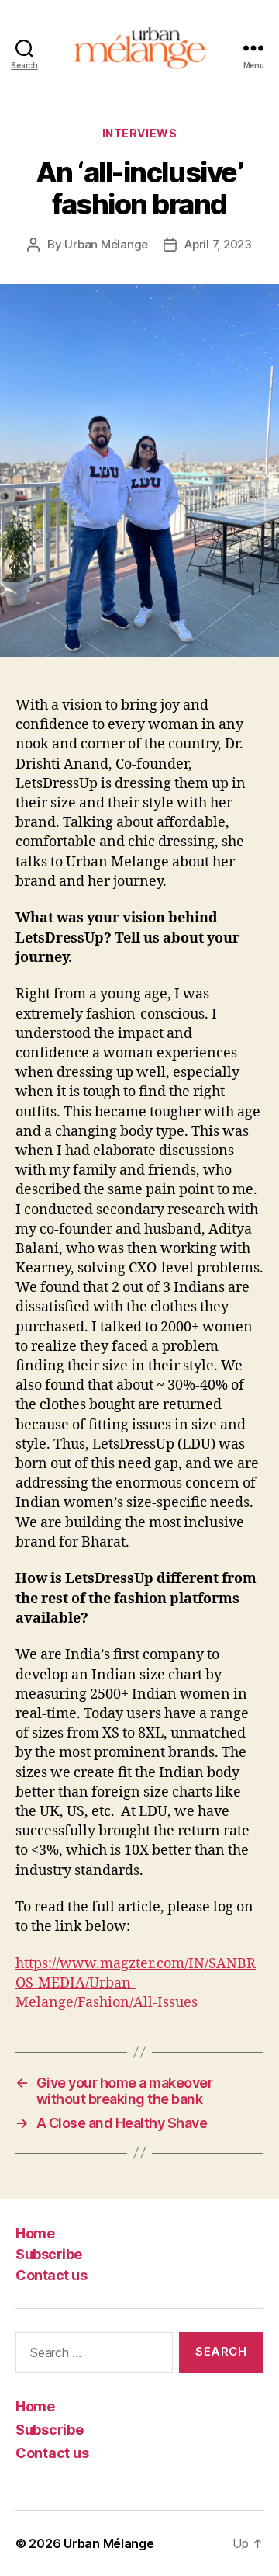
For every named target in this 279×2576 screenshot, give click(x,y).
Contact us (51, 2275)
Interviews (139, 133)
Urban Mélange (106, 244)
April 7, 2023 (218, 244)
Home (35, 2233)
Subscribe (49, 2254)
